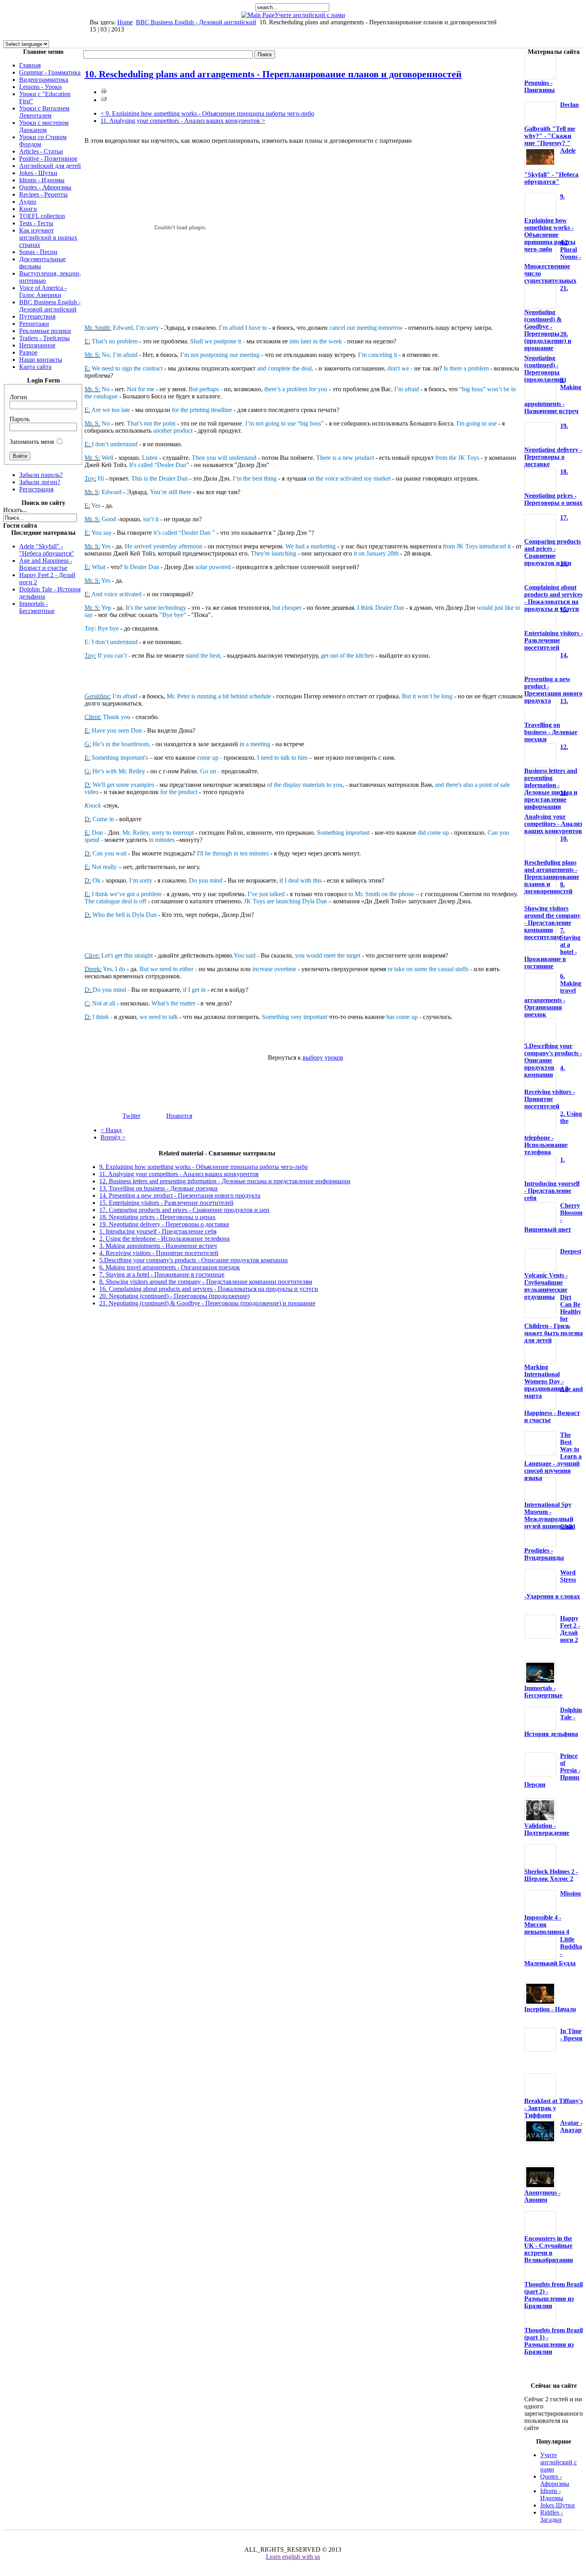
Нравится (179, 1116)
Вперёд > (113, 1137)
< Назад (111, 1130)
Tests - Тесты (36, 223)
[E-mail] (104, 100)
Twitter (131, 1116)
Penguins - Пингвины (540, 86)
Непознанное (37, 345)
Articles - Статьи (41, 151)
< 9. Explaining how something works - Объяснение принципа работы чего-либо (207, 113)
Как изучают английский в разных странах (48, 237)
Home (125, 22)
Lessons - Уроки (40, 87)
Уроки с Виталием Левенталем (44, 112)
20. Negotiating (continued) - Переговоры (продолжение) (174, 1296)
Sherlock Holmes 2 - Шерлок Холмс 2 (551, 1875)
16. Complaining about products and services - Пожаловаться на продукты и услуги (209, 1289)
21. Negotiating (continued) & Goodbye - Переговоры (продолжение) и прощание (207, 1303)
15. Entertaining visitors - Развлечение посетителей (166, 1203)
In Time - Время (571, 2035)
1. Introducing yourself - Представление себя (158, 1231)
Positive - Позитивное (48, 159)
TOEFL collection (42, 216)
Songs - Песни (38, 252)
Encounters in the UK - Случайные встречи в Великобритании (549, 2249)
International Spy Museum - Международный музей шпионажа (549, 1515)
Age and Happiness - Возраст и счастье (46, 564)
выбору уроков (323, 1057)
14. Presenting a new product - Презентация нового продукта (180, 1195)
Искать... (15, 510)
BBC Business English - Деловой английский (196, 22)
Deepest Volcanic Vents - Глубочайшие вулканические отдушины (553, 1274)
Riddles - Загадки (552, 2516)
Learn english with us (293, 2557)
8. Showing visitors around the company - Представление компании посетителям (206, 1282)
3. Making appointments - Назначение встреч (158, 1246)
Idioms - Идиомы (42, 180)
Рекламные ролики (45, 331)
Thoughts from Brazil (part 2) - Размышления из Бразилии (554, 2295)
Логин (18, 397)
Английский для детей (50, 166)
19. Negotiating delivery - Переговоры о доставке (164, 1224)
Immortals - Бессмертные (37, 607)
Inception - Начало (550, 2009)
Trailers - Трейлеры (44, 338)
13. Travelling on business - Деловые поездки (158, 1188)
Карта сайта (35, 367)
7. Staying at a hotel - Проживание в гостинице (162, 1274)
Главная (30, 65)
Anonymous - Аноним (542, 2196)
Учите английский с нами (310, 15)
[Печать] (104, 92)
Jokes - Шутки (38, 173)
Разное (28, 352)
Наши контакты (41, 360)
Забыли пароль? (41, 475)
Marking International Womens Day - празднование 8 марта (546, 1381)
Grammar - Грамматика (50, 72)
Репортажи (34, 324)
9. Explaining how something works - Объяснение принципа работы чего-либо (204, 1167)
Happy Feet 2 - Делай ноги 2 (570, 1629)
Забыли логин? (40, 482)
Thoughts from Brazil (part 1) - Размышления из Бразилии (554, 2341)
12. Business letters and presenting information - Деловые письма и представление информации (225, 1181)
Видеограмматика (44, 80)
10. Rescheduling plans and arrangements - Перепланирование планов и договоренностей (273, 74)
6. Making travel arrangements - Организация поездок (170, 1267)
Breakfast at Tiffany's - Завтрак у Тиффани (554, 2108)
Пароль (20, 419)
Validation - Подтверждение (547, 1829)
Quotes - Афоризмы (45, 187)
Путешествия (37, 316)
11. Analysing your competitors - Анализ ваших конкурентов (179, 1174)
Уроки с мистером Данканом (44, 126)
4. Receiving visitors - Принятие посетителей (159, 1253)
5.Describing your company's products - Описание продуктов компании (194, 1260)
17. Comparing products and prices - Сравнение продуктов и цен (184, 1210)
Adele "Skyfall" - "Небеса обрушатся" (47, 550)
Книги (28, 209)
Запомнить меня (32, 442)
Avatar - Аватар (571, 2126)
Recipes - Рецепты (43, 194)
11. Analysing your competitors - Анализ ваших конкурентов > (183, 121)
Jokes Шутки (557, 2505)
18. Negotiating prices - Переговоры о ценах (157, 1217)
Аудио (28, 202)
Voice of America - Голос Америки (43, 291)
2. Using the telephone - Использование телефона (164, 1239)
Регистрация (36, 489)
